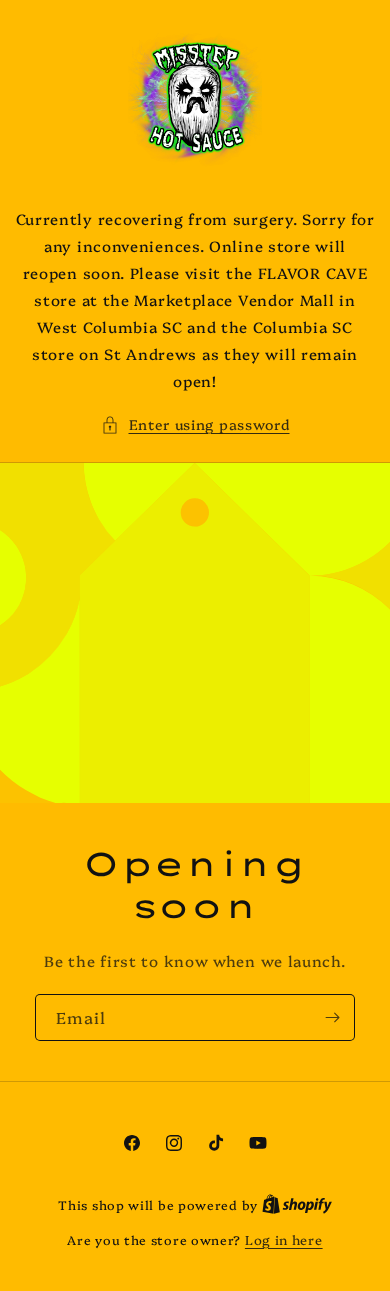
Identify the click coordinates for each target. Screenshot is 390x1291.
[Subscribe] (332, 1017)
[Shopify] (297, 1204)
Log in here (284, 1239)
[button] (195, 424)
